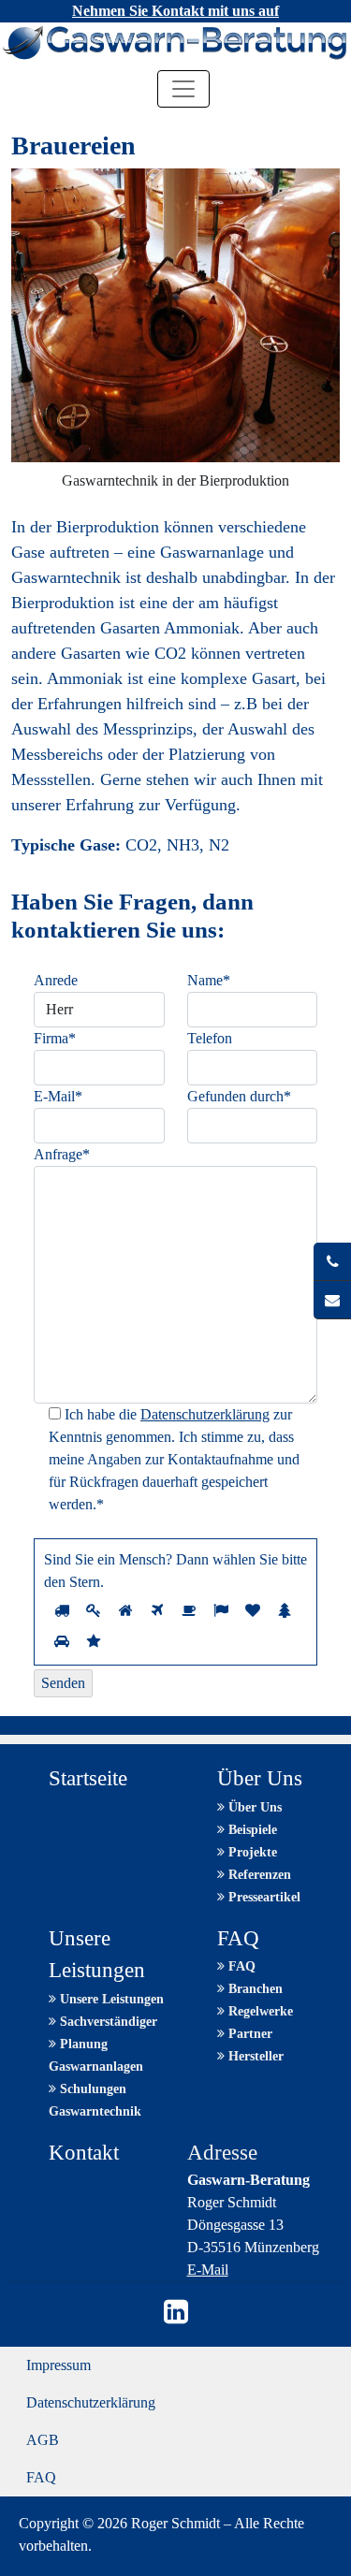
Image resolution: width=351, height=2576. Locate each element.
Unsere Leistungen (110, 1999)
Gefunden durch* (239, 1096)
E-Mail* (58, 1096)
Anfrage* (62, 1154)
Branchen (254, 1989)
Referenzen (258, 1875)
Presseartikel (263, 1897)
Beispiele (251, 1830)
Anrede (56, 980)
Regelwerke (259, 2011)
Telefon (210, 1038)
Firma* (55, 1038)
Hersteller (254, 2056)
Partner (249, 2034)
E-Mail (208, 2270)
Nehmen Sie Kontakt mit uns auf (175, 11)
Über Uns (253, 1807)
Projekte (251, 1852)
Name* (209, 980)
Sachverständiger (107, 2022)
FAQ (240, 1966)
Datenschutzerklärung (205, 1414)
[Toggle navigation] (183, 89)
